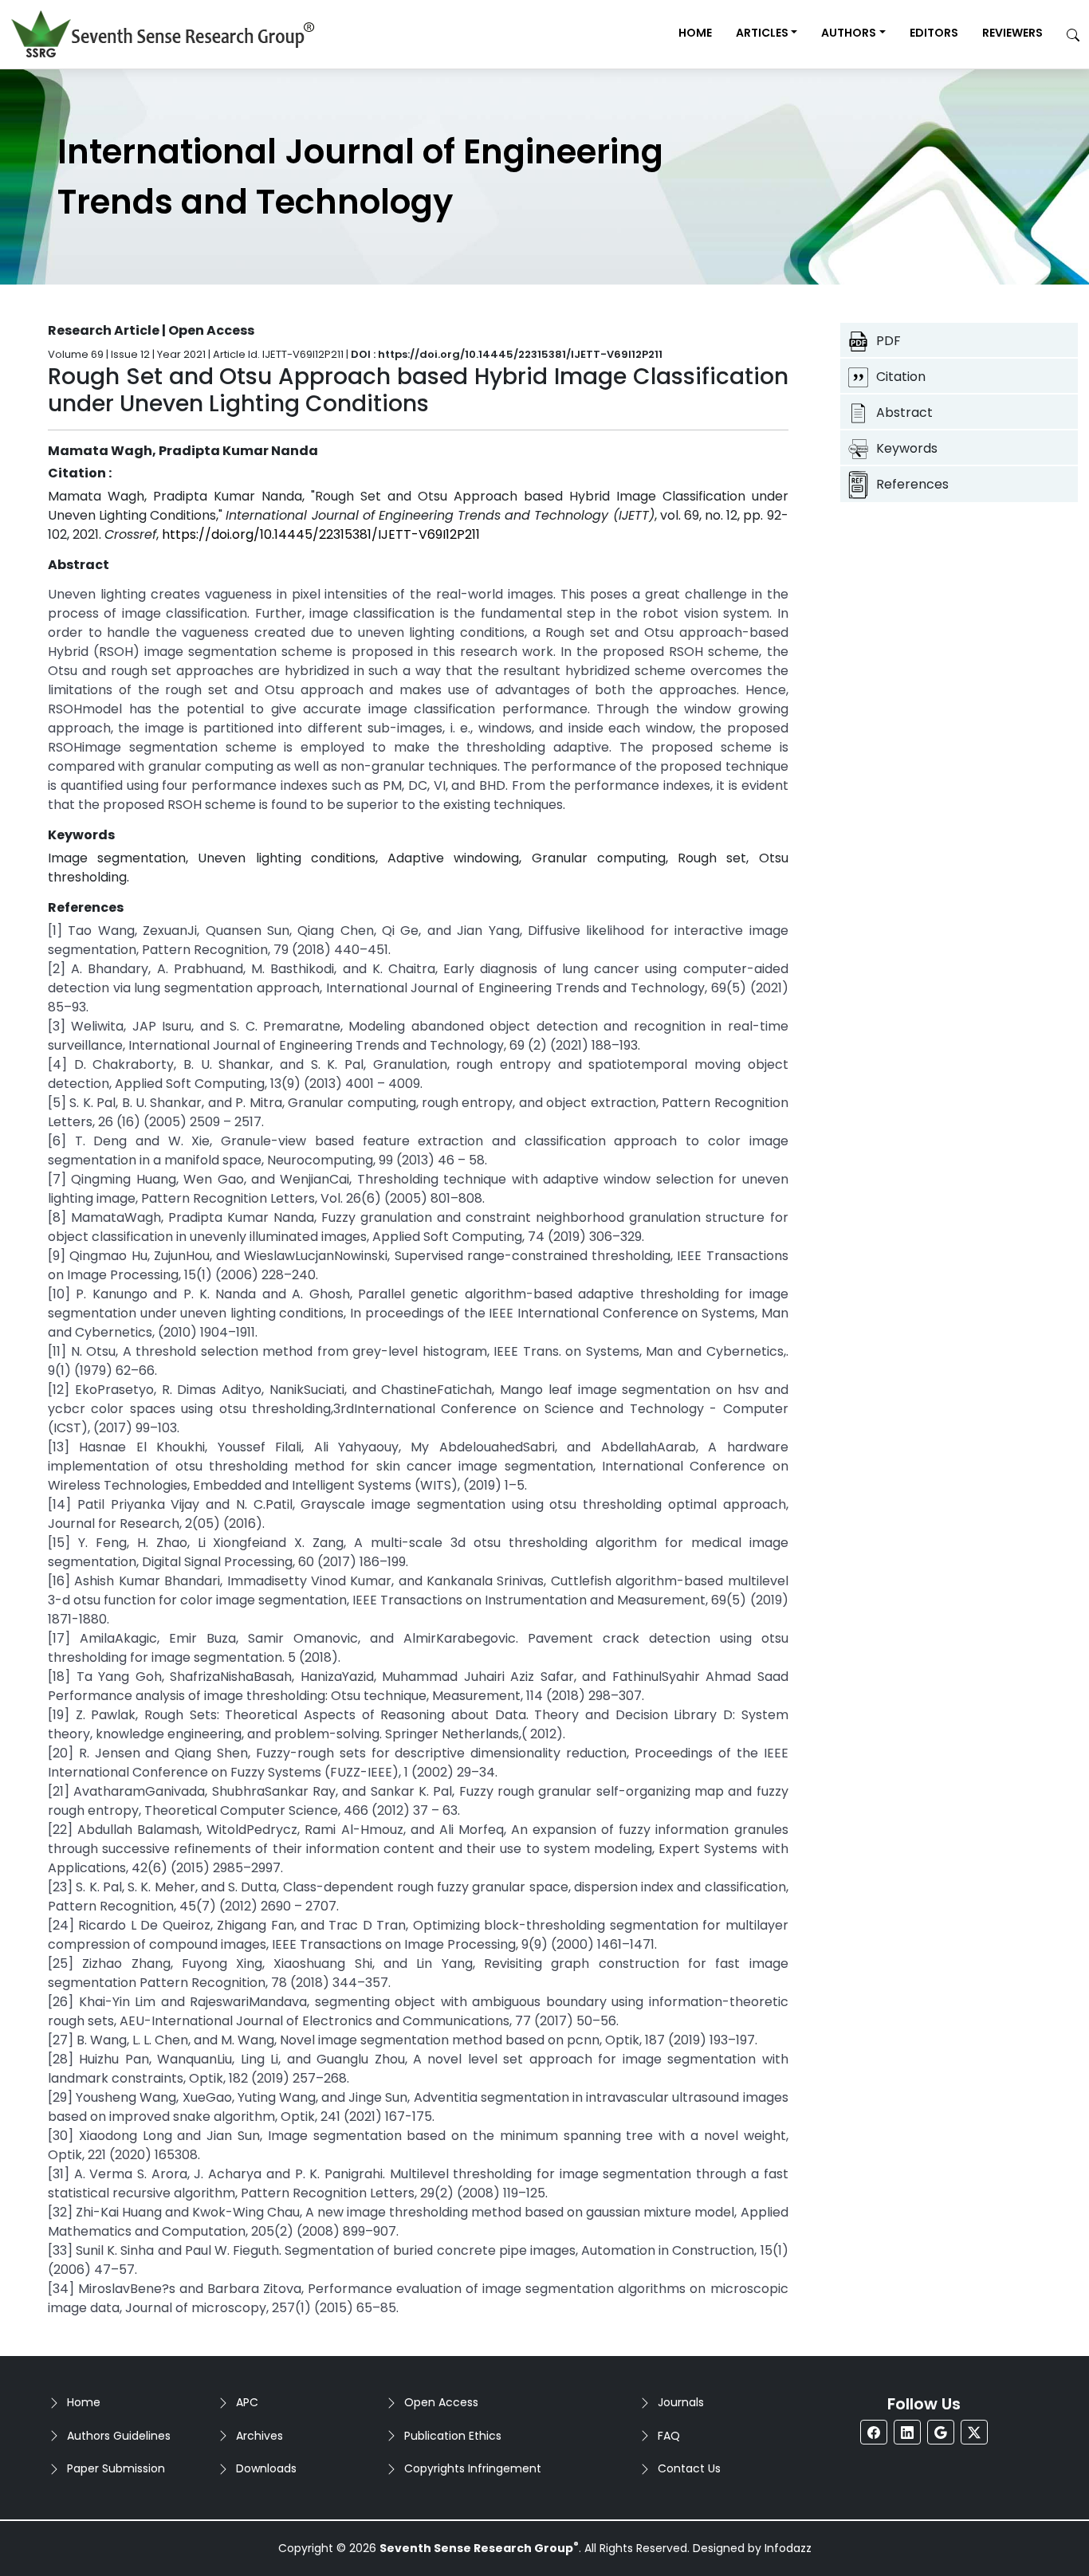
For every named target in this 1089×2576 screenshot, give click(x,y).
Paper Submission (116, 2468)
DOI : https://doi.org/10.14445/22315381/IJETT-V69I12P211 (507, 354)
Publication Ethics (453, 2436)
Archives (259, 2436)
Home (695, 33)
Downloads (266, 2468)
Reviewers (1012, 33)
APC (247, 2402)
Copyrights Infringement (473, 2468)
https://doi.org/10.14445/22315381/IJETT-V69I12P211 (321, 534)
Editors (934, 33)
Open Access (441, 2402)
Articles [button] (762, 33)
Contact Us (689, 2468)
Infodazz (788, 2548)
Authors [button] (849, 33)
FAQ (669, 2436)
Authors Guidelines (119, 2436)
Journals (681, 2402)
